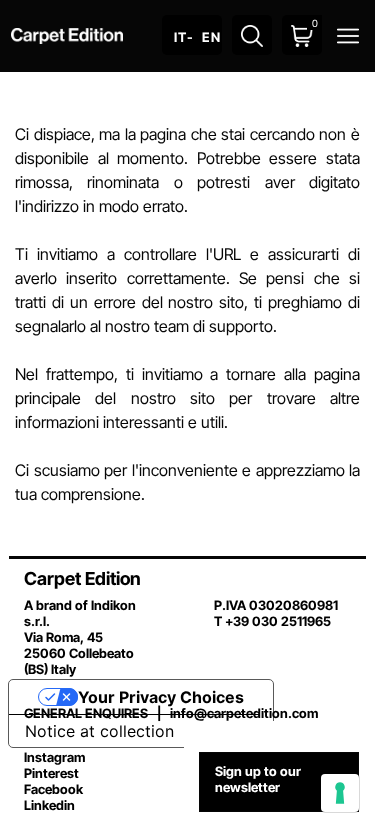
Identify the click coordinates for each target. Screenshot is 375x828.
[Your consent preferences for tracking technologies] (340, 793)
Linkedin (49, 805)
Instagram (54, 757)
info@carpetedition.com (244, 713)
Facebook (53, 789)
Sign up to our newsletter (258, 779)
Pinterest (51, 773)
